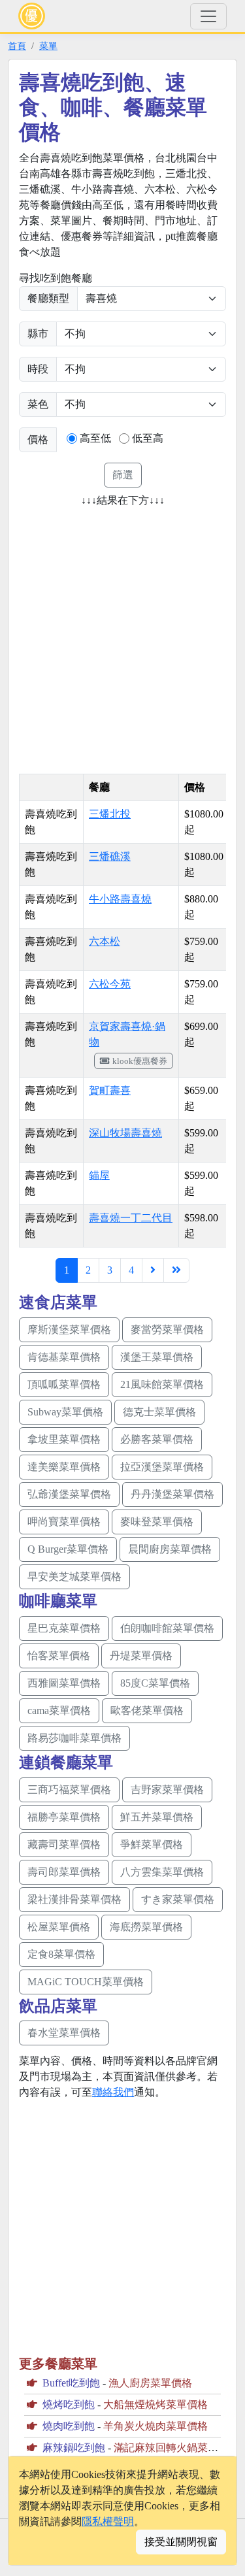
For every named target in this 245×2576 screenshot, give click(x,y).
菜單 (48, 46)
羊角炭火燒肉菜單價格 (155, 2426)
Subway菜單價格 (65, 1412)
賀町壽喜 (110, 1090)
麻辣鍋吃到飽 (74, 2448)
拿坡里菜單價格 (64, 1439)
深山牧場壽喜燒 (125, 1133)
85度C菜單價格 (155, 1683)
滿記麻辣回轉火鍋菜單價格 (176, 2448)
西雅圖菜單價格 (64, 1683)
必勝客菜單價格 (157, 1439)
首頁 (17, 46)
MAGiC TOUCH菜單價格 (86, 1982)
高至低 (95, 438)
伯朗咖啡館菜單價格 (167, 1628)
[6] (153, 1270)
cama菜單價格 (59, 1710)
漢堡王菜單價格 (157, 1357)
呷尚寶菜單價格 (64, 1522)
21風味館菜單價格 (162, 1384)
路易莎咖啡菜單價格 (74, 1738)
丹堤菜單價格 (141, 1656)
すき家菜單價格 (178, 1899)
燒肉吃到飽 (69, 2426)
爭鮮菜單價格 (152, 1844)
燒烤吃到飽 (69, 2404)
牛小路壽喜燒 (120, 899)
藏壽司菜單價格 (64, 1844)
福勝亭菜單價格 (64, 1817)
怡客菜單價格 (59, 1656)
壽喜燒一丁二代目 (131, 1218)
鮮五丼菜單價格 (157, 1817)
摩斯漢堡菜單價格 (69, 1329)
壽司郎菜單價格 (64, 1872)
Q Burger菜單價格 (68, 1549)
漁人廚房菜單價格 (150, 2383)
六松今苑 (110, 984)
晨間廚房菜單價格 (170, 1549)
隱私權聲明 (108, 2521)
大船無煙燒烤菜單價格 (155, 2404)
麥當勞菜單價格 (167, 1329)
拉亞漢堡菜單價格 (162, 1467)
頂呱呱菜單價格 (64, 1384)
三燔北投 (110, 814)
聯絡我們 (113, 2092)
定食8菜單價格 (61, 1954)
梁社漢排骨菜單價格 (74, 1899)
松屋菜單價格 (59, 1927)
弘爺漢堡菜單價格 (69, 1494)
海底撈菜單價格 (146, 1927)
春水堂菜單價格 (64, 2033)
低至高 (148, 438)
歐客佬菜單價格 (147, 1710)
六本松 (105, 941)
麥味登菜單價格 (157, 1522)
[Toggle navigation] (208, 16)
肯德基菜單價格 (64, 1357)
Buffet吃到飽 (71, 2383)
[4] (176, 1270)
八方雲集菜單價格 (162, 1872)
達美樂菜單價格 (64, 1467)
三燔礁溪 (110, 856)
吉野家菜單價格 (167, 1790)
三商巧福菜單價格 (69, 1790)
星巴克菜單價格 (64, 1628)
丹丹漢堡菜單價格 (172, 1494)
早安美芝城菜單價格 (74, 1577)
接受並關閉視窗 (181, 2542)
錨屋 (99, 1175)
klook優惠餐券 (140, 1061)
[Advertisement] (122, 636)
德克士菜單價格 (159, 1412)
